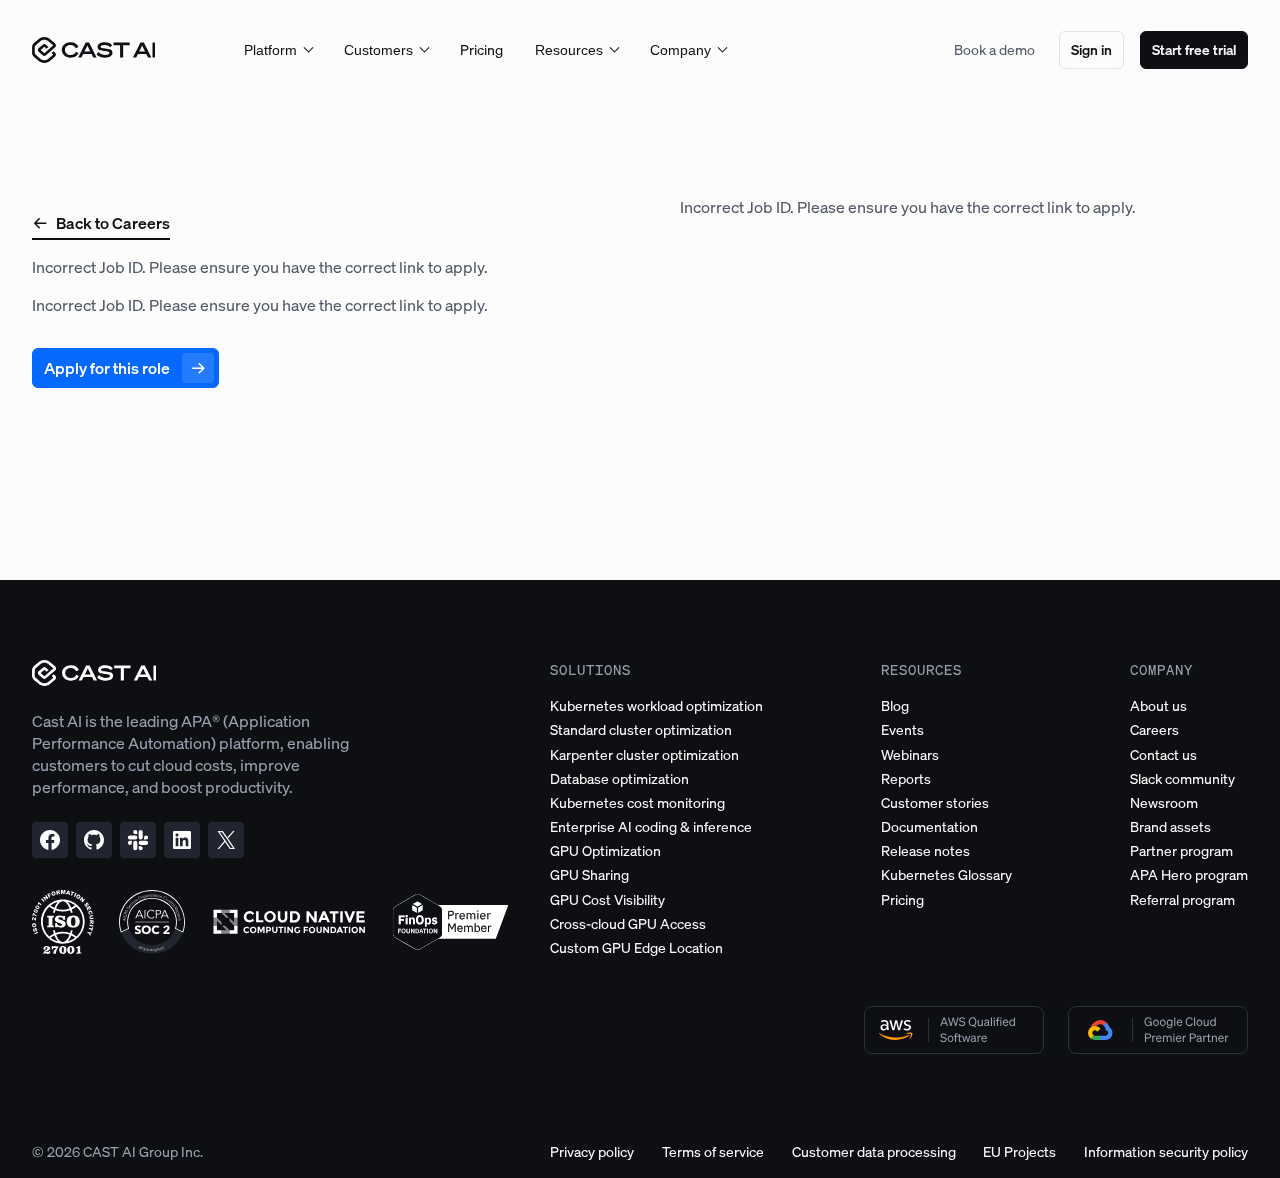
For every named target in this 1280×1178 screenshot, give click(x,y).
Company (680, 50)
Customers (378, 50)
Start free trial (1194, 49)
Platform (270, 50)
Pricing (481, 49)
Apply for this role (107, 368)
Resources (569, 50)
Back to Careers (113, 223)
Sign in (1091, 49)
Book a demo (994, 49)
